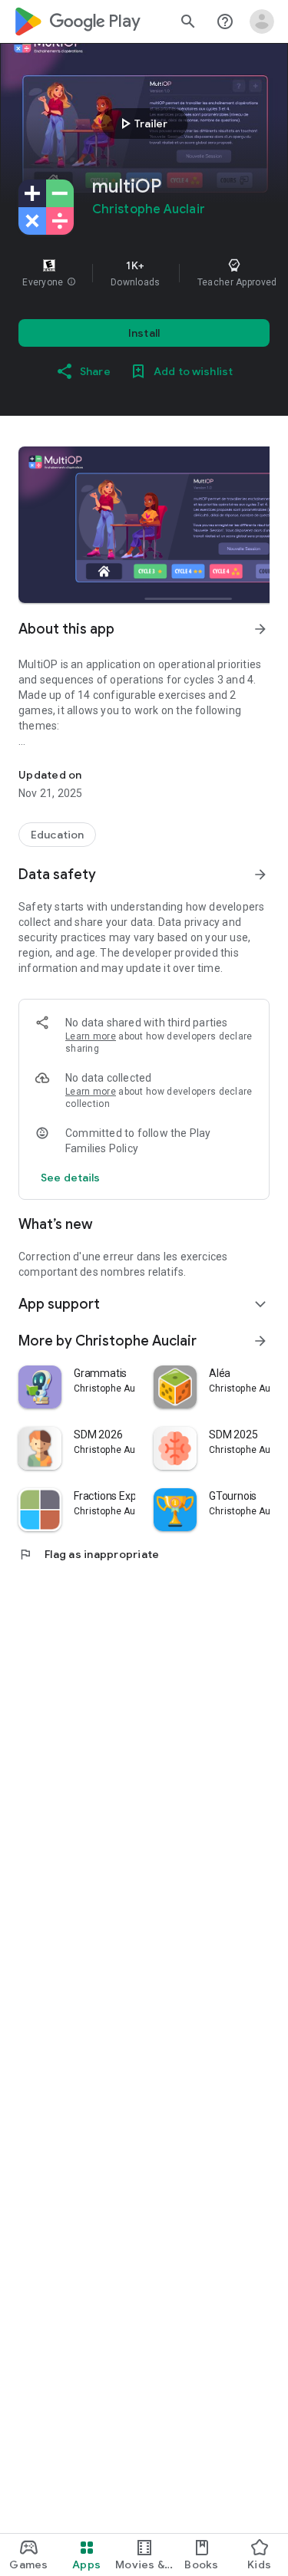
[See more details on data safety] (71, 1178)
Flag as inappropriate (89, 1554)
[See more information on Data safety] (260, 875)
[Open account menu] (262, 21)
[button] (71, 282)
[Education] (57, 835)
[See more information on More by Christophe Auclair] (260, 1341)
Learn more (91, 1036)
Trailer (142, 124)
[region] (144, 273)
